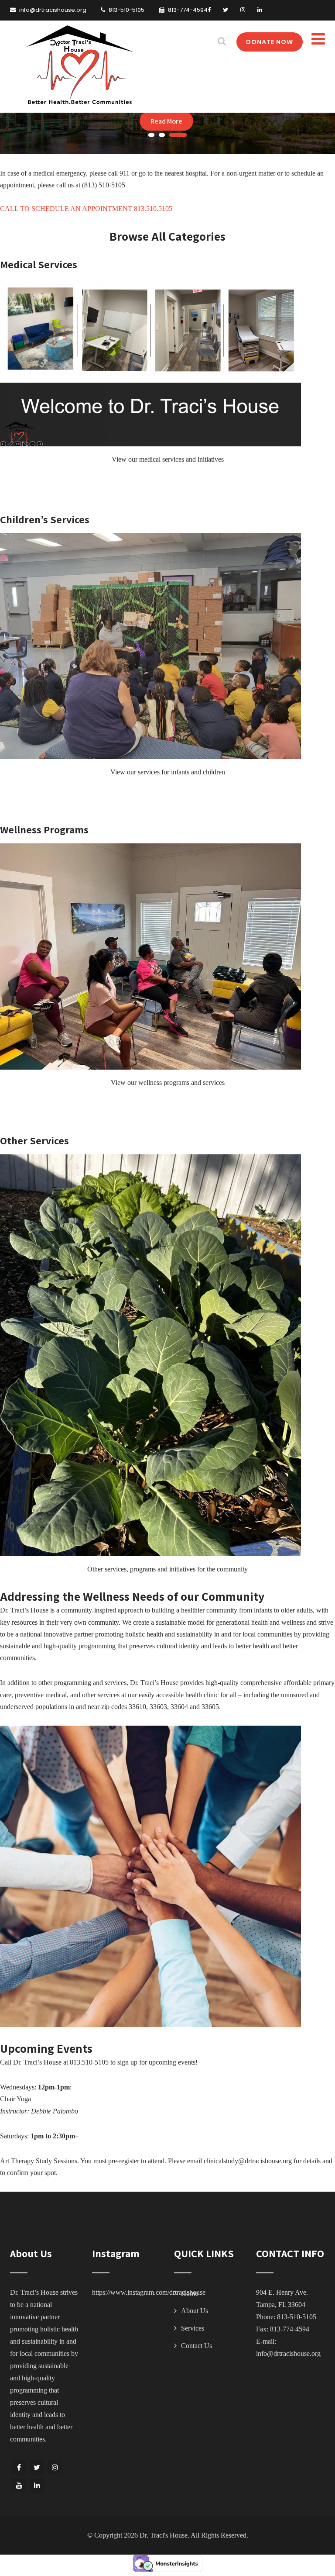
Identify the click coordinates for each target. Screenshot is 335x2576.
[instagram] (243, 10)
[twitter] (226, 10)
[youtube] (19, 2485)
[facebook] (209, 10)
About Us (195, 2311)
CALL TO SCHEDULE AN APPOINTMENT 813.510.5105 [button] (86, 209)
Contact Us (197, 2346)
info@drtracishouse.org (288, 2353)
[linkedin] (260, 10)
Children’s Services (45, 519)
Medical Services (39, 264)
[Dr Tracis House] (79, 66)
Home (190, 2293)
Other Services (34, 1140)
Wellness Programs (44, 829)
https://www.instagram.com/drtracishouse (149, 2292)
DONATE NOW (270, 42)
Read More (166, 121)
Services (193, 2328)
